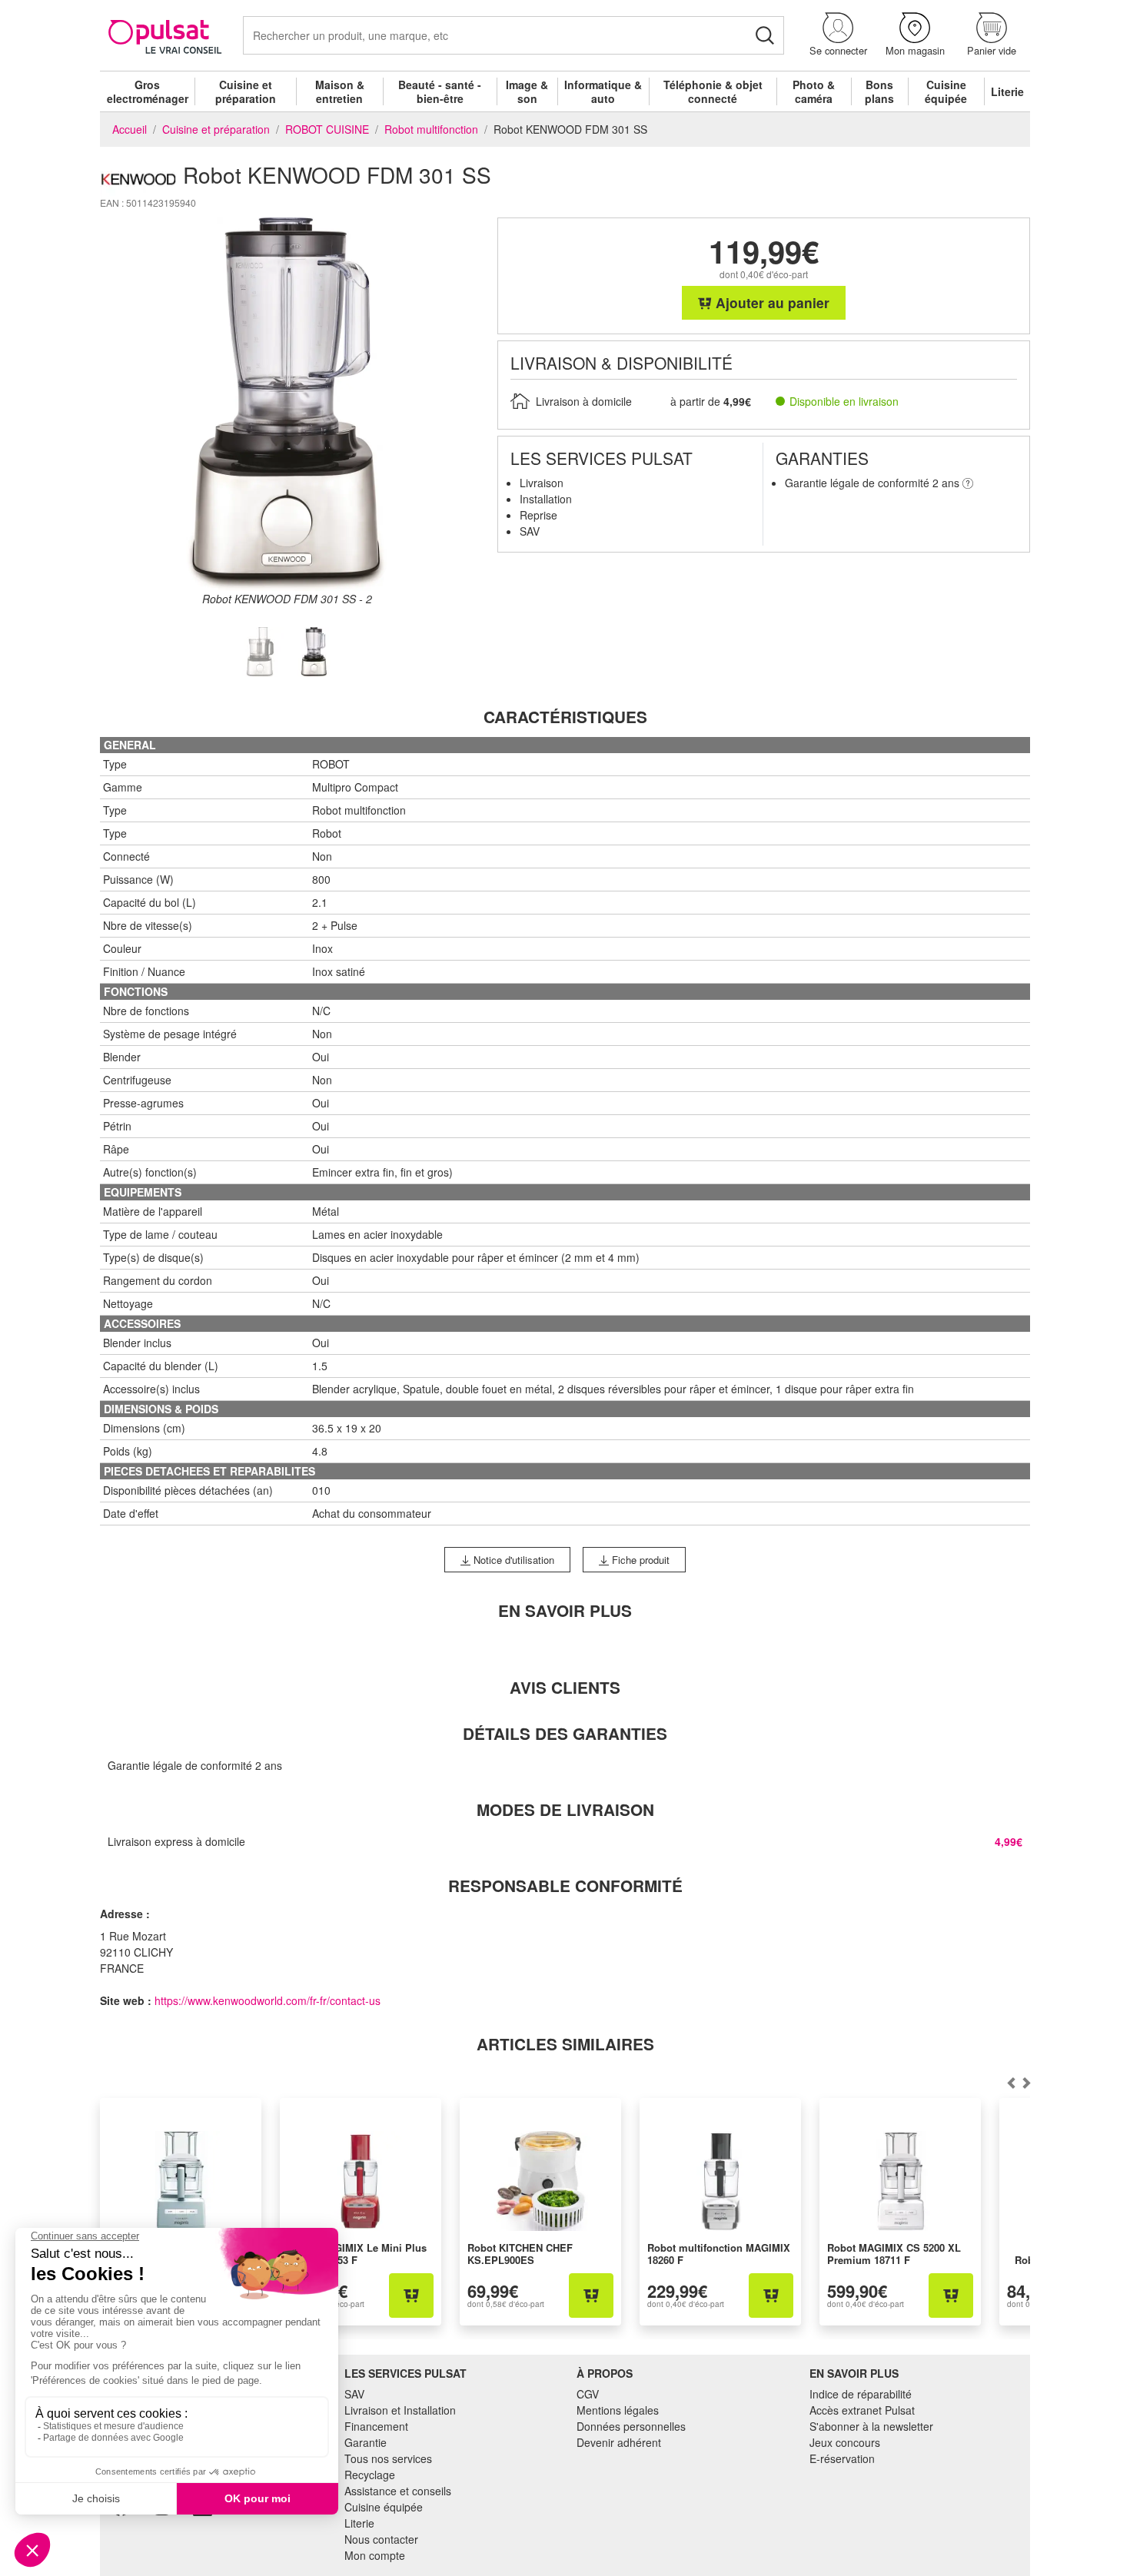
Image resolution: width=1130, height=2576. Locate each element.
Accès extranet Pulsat (862, 2410)
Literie (1007, 91)
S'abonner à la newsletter (871, 2426)
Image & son (527, 91)
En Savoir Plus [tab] (565, 1610)
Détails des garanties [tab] (565, 1733)
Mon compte (375, 2555)
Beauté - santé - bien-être (440, 91)
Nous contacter (381, 2539)
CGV (588, 2394)
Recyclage (370, 2475)
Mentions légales (618, 2410)
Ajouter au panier (771, 302)
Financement (376, 2426)
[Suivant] (1011, 2083)
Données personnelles (631, 2426)
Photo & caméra (814, 91)
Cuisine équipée (946, 91)
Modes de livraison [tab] (565, 1809)
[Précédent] (1026, 2083)
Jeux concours (845, 2442)
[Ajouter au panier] (411, 2295)
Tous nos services (388, 2458)
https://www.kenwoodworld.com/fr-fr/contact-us (268, 2000)
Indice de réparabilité (861, 2394)
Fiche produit (639, 1560)
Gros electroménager (148, 91)
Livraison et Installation (400, 2410)
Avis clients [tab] (565, 1687)
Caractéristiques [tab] (565, 717)
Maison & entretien (340, 91)
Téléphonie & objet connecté (713, 91)
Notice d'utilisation (512, 1560)
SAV (354, 2394)
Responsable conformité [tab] (565, 1886)
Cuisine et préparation (246, 91)
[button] (838, 35)
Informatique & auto (603, 91)
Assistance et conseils (398, 2491)
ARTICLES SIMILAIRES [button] (565, 2044)
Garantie (366, 2442)
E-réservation (842, 2458)
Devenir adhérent (619, 2442)
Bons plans (879, 91)
